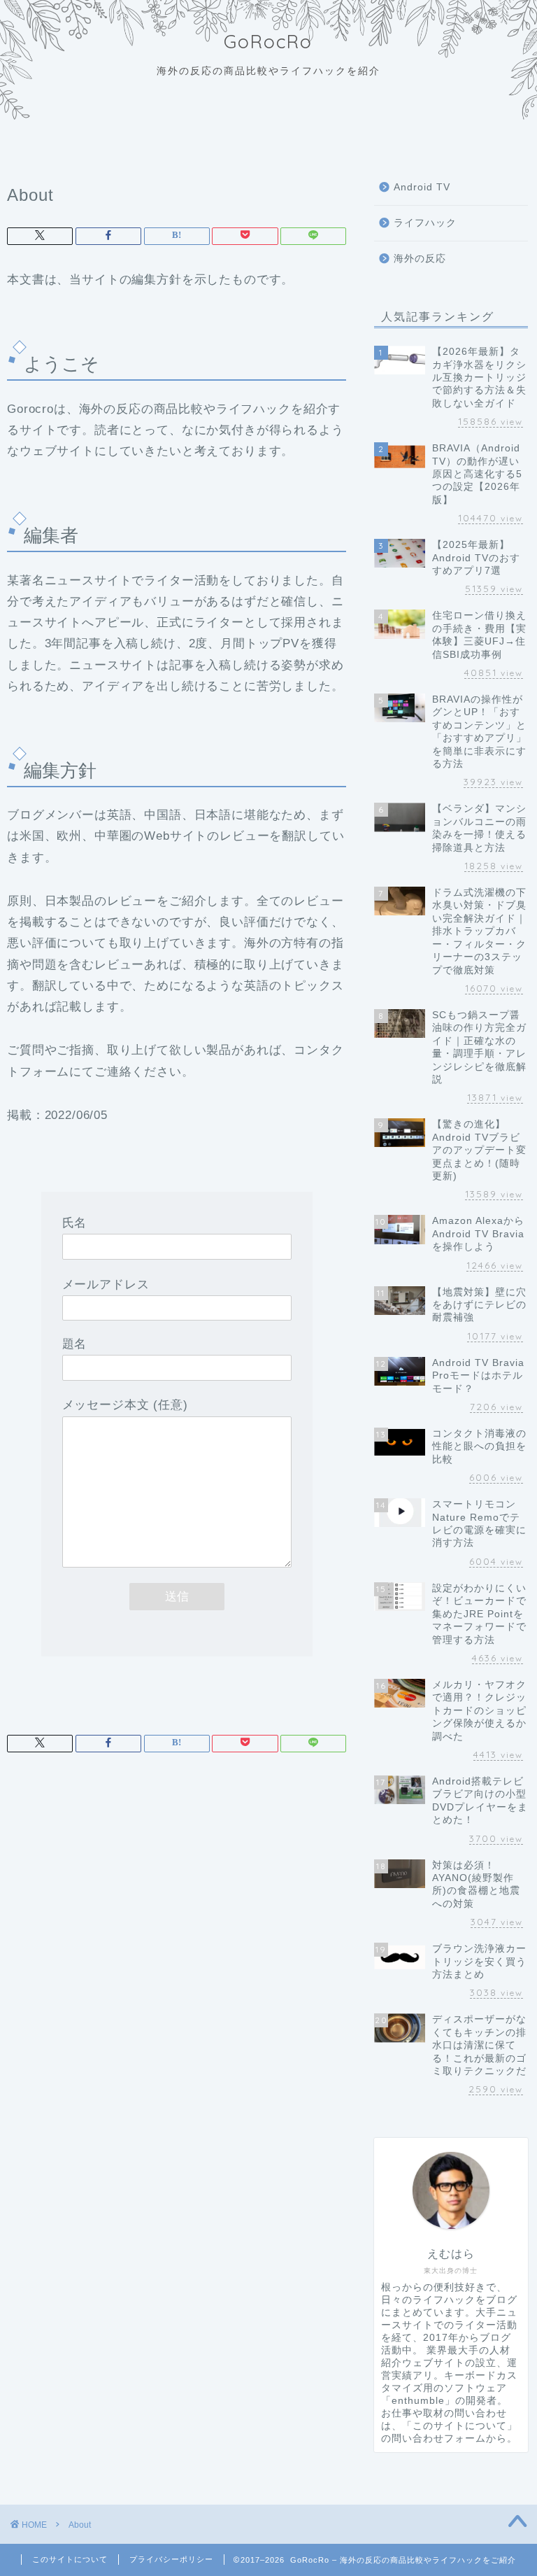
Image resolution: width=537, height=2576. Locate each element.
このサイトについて (70, 2559)
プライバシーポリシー (171, 2559)
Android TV (422, 187)
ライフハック (425, 223)
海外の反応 (420, 259)
